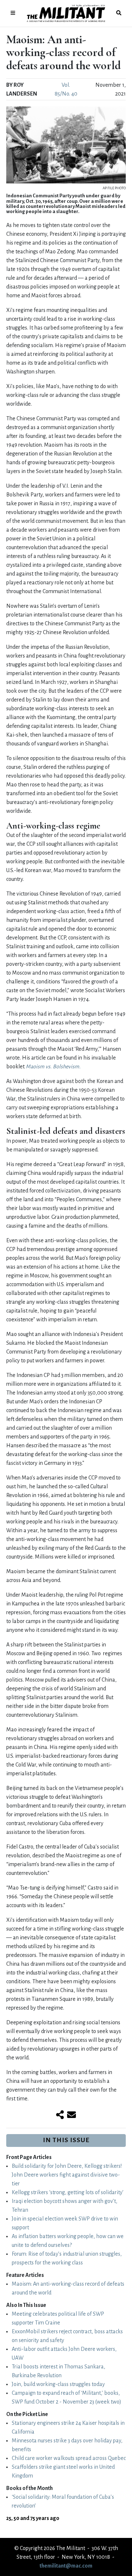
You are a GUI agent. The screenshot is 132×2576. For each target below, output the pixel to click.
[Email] (71, 2115)
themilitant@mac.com (66, 2566)
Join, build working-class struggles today (58, 2384)
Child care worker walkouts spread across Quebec (69, 2458)
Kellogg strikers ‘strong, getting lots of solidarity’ (68, 2192)
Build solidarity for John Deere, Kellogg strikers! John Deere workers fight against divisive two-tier (67, 2175)
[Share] (60, 2115)
